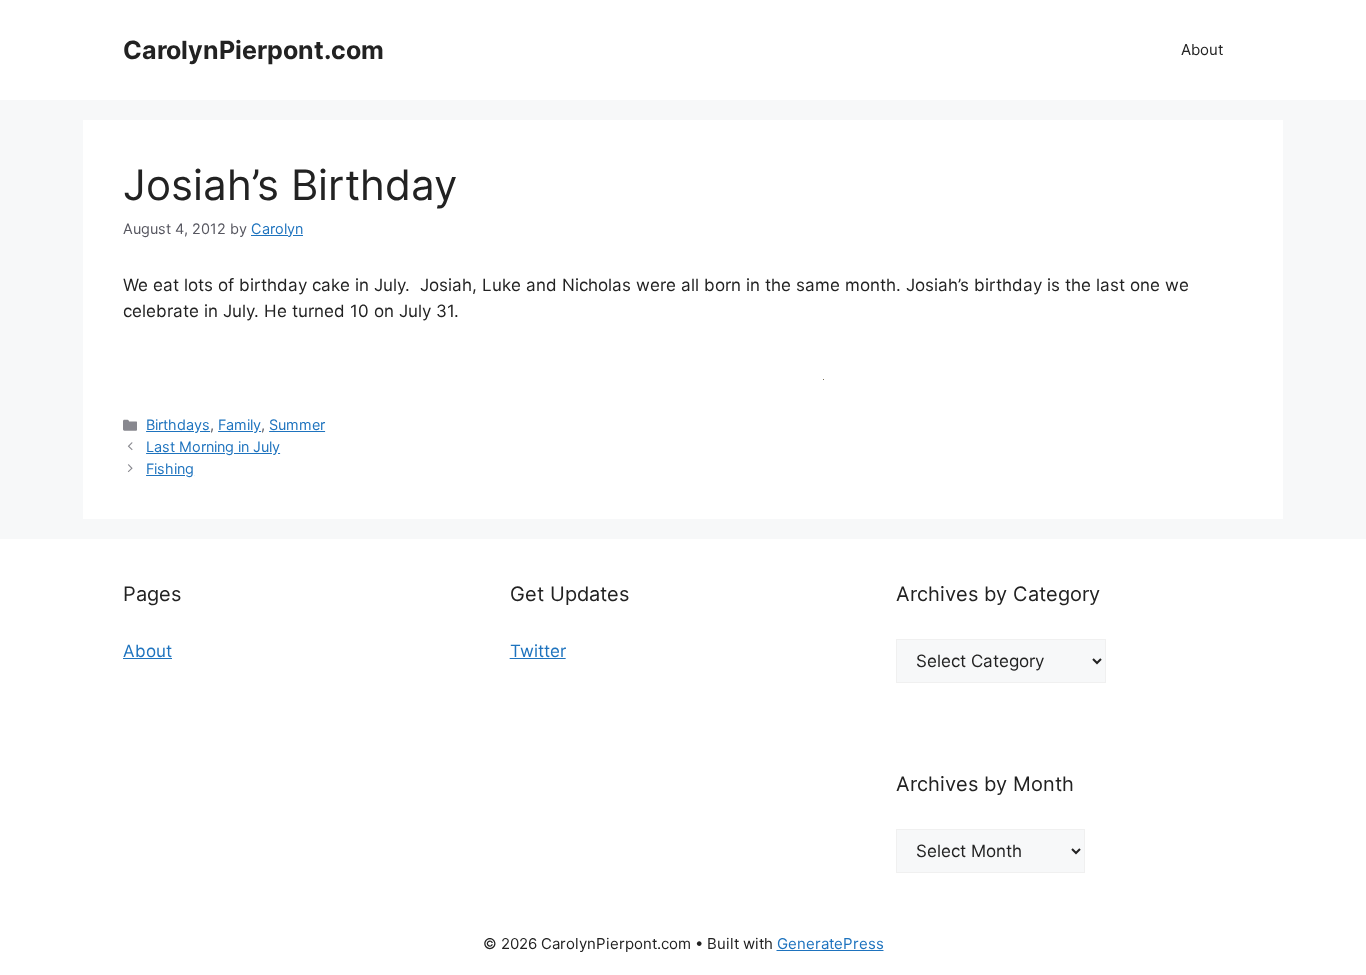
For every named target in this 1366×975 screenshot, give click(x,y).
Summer (297, 424)
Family (239, 424)
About (1202, 49)
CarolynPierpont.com (253, 50)
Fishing (170, 468)
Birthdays (178, 424)
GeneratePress (830, 943)
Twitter (538, 651)
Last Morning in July (213, 446)
